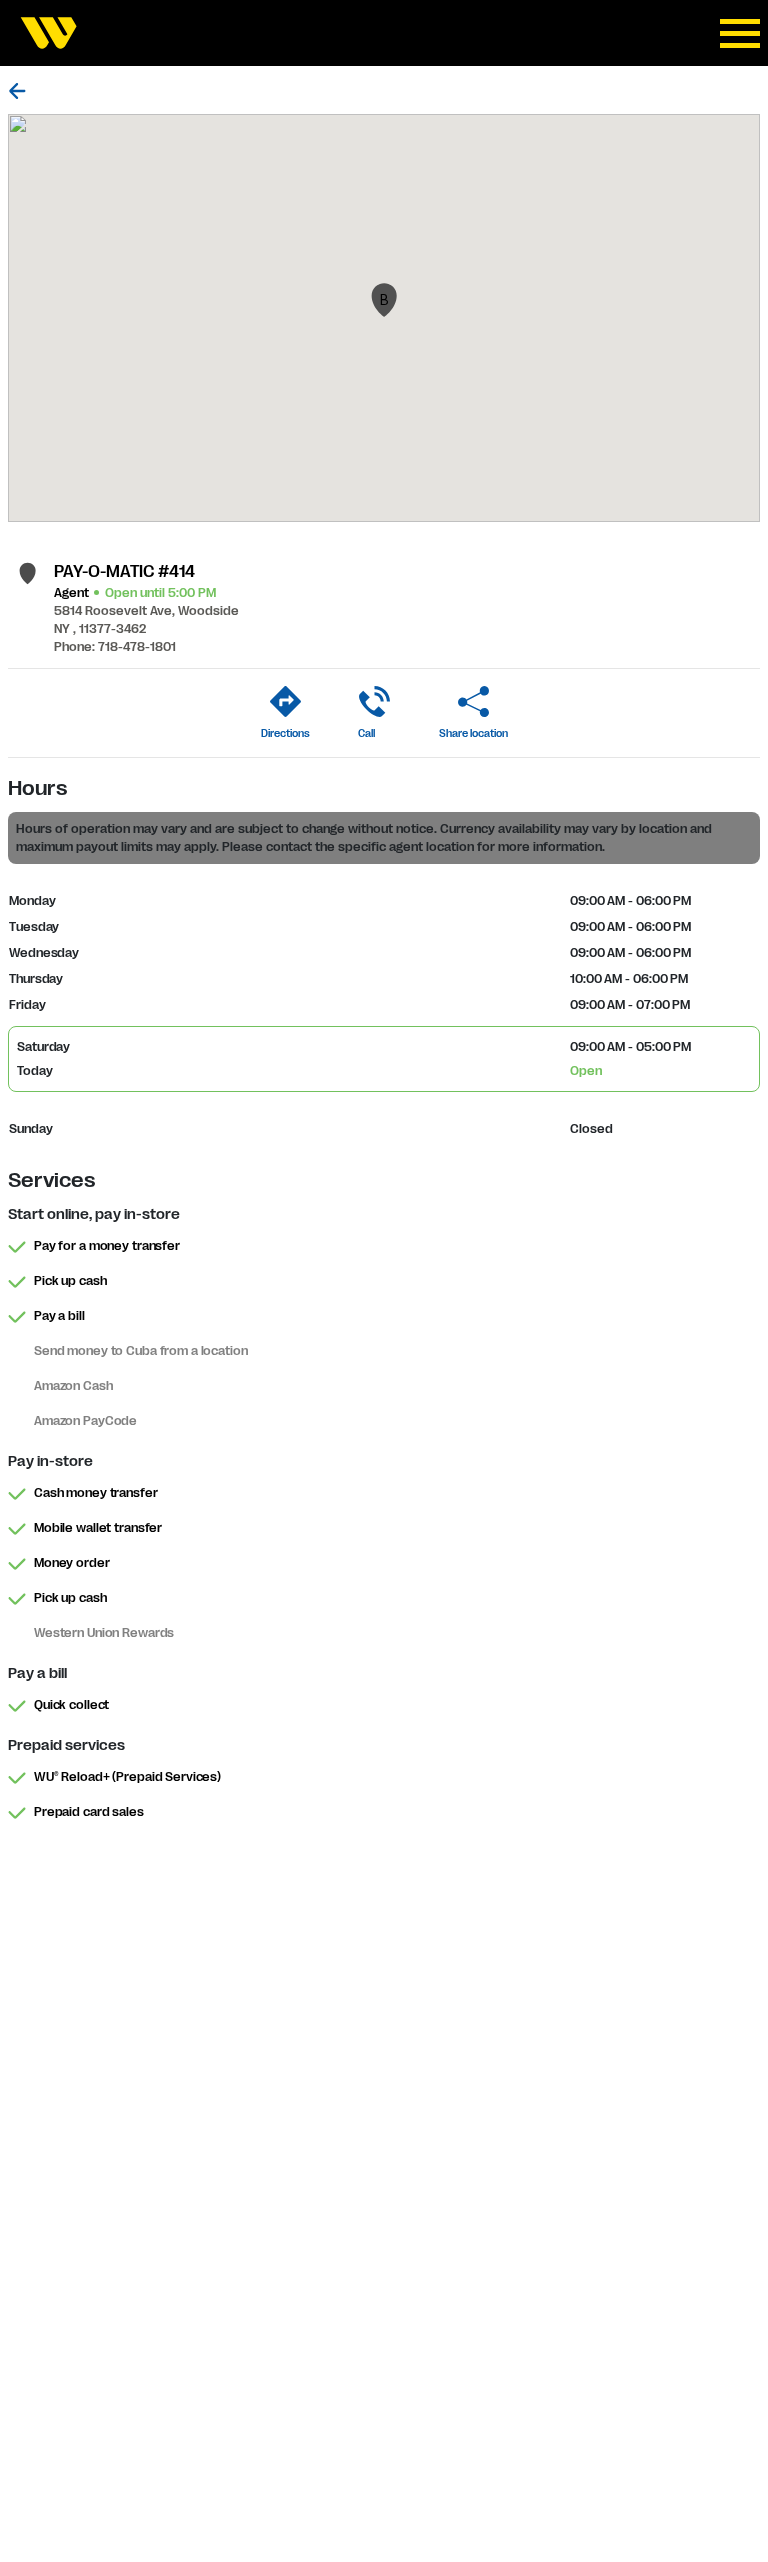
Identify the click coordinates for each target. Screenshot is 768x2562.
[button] (384, 300)
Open (586, 1071)
